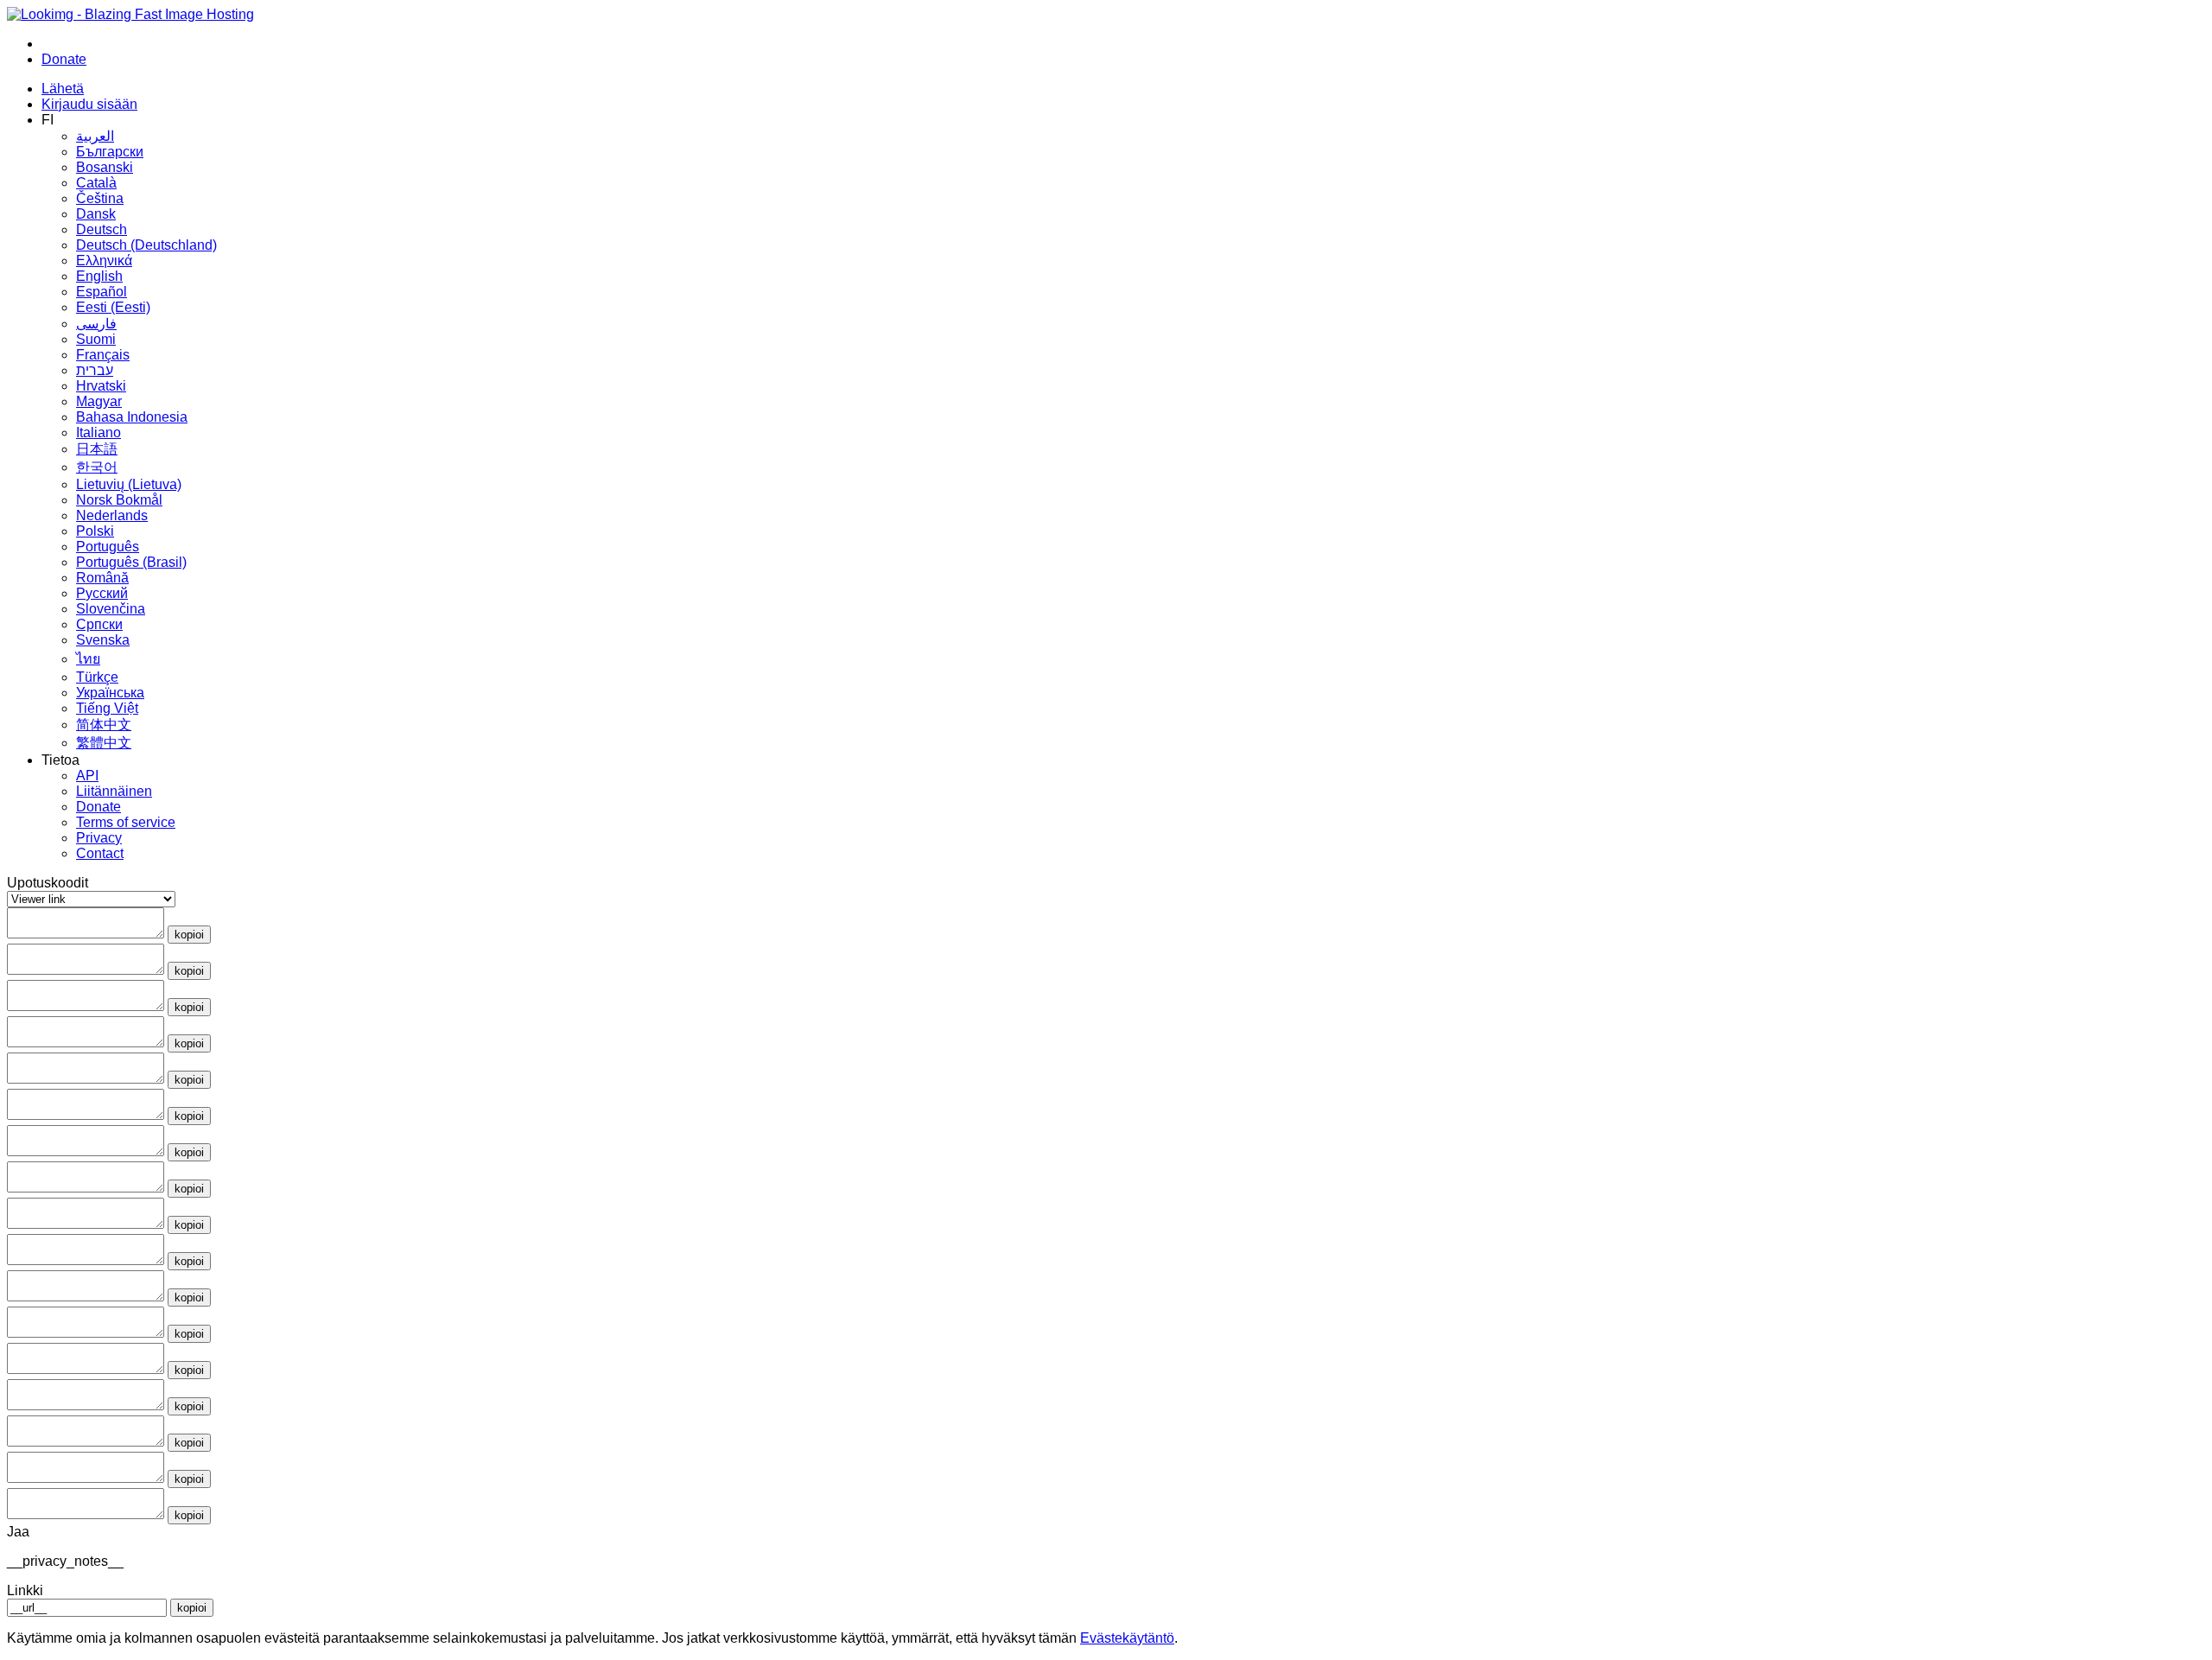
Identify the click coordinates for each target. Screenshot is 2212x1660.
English (99, 276)
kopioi (189, 935)
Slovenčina (111, 609)
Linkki (25, 1590)
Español (102, 292)
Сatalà (96, 183)
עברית (95, 370)
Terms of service (126, 822)
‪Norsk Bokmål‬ (119, 500)
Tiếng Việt (107, 708)
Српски (99, 624)
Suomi (96, 339)
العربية (95, 136)
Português (108, 547)
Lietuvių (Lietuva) (129, 484)
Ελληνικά (104, 261)
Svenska (103, 640)
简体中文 (104, 725)
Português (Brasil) (131, 562)
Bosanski (105, 167)
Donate (99, 807)
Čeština (100, 198)
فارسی (96, 324)
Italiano (99, 432)
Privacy (99, 838)
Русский (102, 593)
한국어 (97, 467)
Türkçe (97, 677)
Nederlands (112, 515)
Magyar (99, 401)
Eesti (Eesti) (113, 307)
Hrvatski (101, 386)
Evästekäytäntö (1127, 1638)
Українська (110, 693)
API (87, 776)
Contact (100, 853)
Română (102, 578)
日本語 (97, 449)
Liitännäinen (114, 791)
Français (103, 355)
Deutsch (102, 229)
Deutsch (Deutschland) (146, 245)
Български (110, 152)
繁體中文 (104, 743)
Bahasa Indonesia (132, 417)
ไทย (88, 659)
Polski (95, 531)
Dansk (96, 214)
